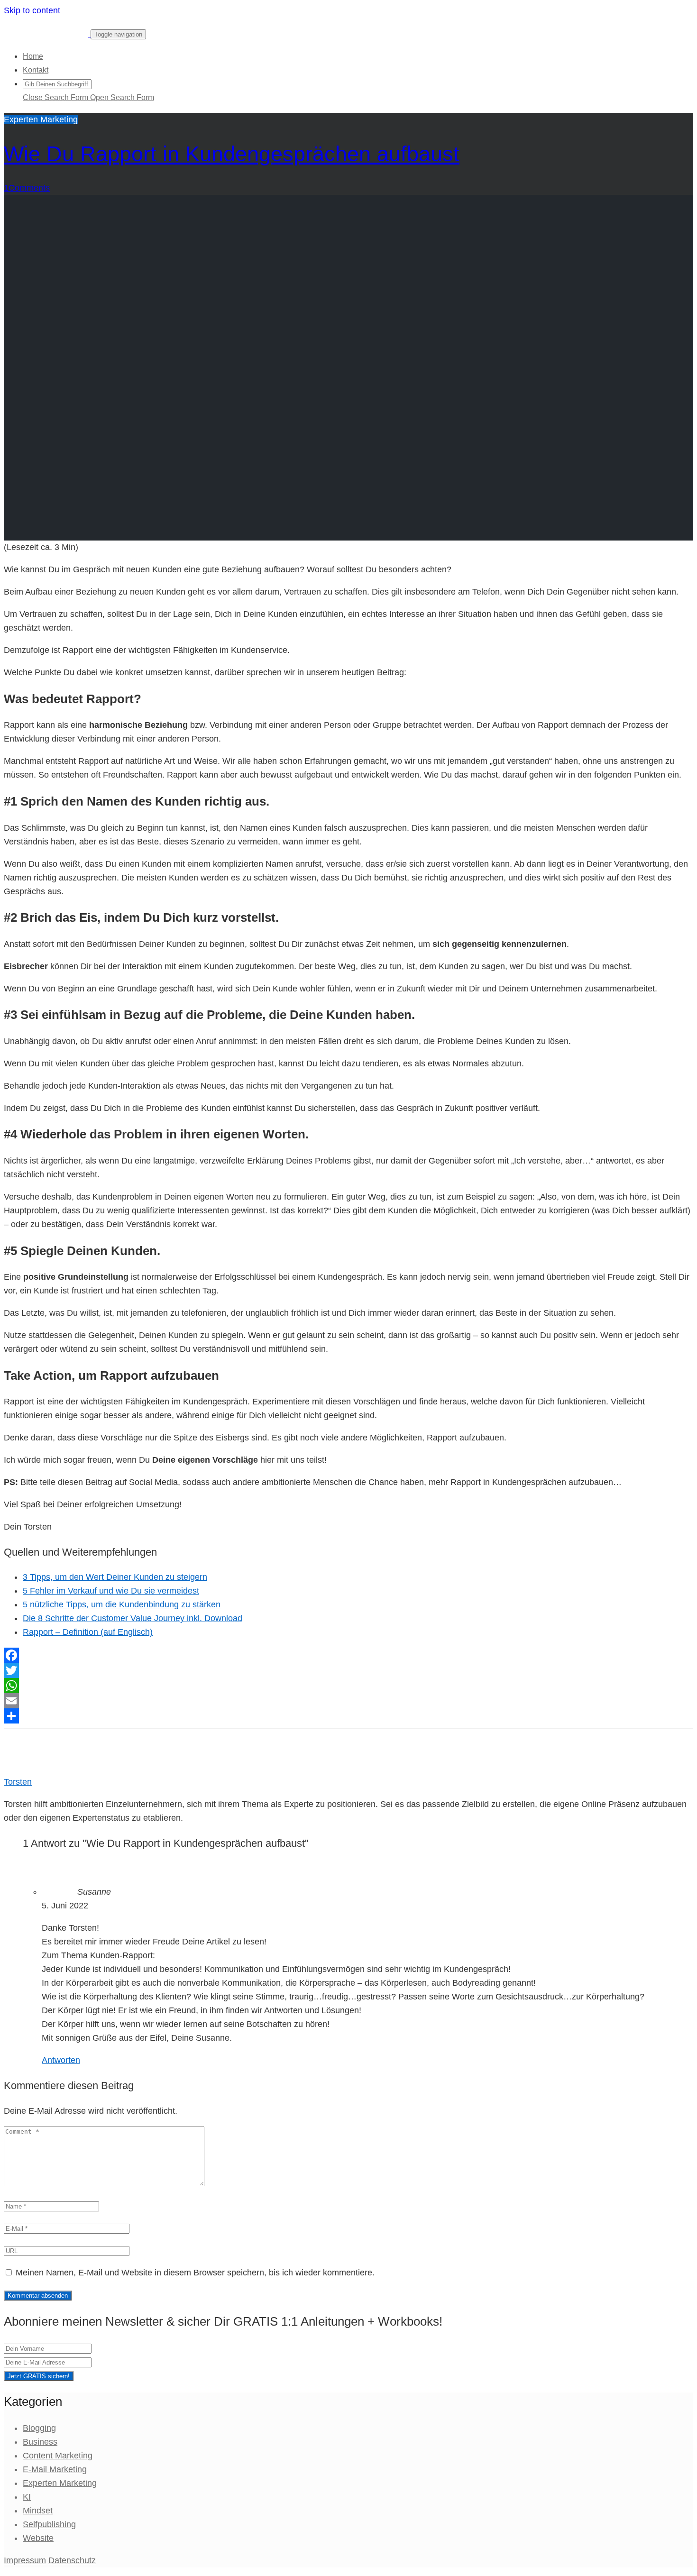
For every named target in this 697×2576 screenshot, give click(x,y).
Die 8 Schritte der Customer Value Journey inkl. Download (133, 1618)
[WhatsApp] (348, 1686)
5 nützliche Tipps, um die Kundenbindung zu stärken (122, 1604)
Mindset (38, 2511)
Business (40, 2442)
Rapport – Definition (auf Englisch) (88, 1632)
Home (33, 56)
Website (38, 2538)
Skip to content (32, 10)
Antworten (61, 2060)
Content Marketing (58, 2456)
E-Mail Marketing (55, 2469)
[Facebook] (348, 1655)
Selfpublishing (49, 2524)
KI (27, 2497)
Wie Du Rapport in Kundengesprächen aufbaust (232, 154)
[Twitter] (348, 1670)
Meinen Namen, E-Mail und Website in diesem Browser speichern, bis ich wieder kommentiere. (195, 2273)
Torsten (18, 1782)
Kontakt (36, 70)
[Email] (348, 1701)
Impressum (25, 2560)
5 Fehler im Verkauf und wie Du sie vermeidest (111, 1591)
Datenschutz (72, 2560)
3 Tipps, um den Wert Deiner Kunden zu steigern (115, 1577)
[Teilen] (348, 1716)
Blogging (39, 2428)
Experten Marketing (41, 119)
